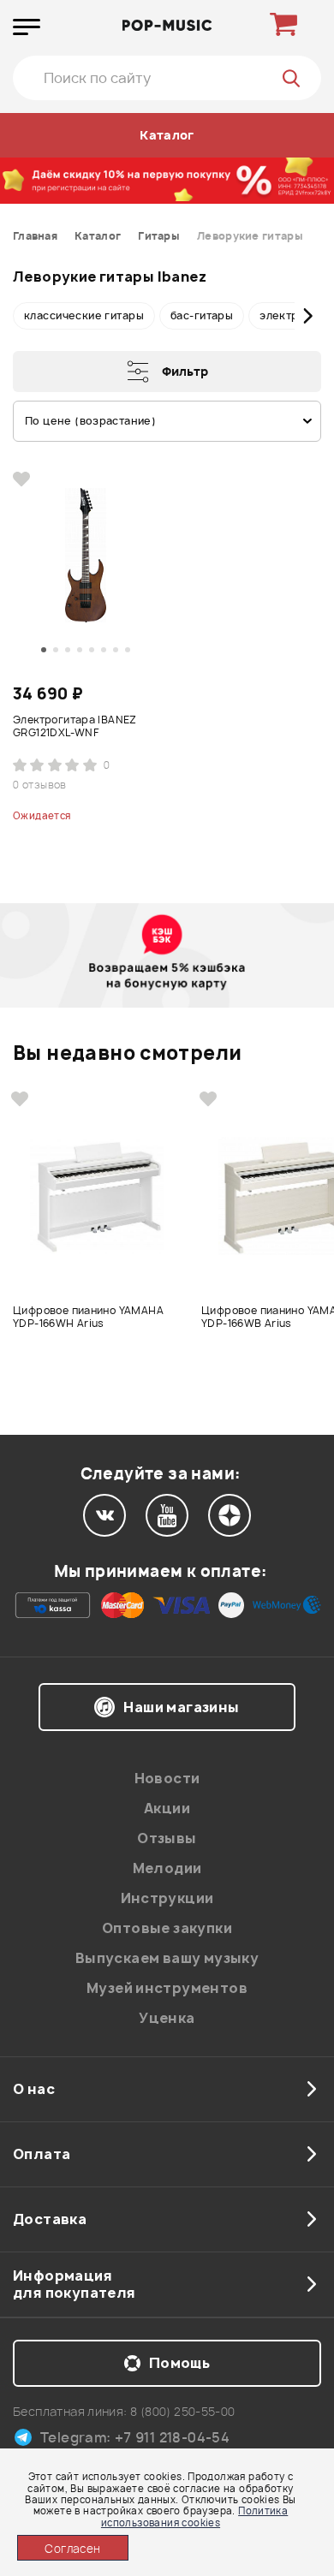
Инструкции (167, 1898)
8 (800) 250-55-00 (183, 2411)
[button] (26, 316)
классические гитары (84, 315)
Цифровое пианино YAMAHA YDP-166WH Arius (88, 1317)
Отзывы (167, 1838)
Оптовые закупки (167, 1928)
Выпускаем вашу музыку (167, 1958)
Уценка (167, 2018)
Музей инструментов (167, 1988)
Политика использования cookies (194, 2516)
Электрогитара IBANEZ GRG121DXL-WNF (75, 726)
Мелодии (167, 1868)
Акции (167, 1808)
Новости (167, 1778)
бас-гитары (202, 315)
